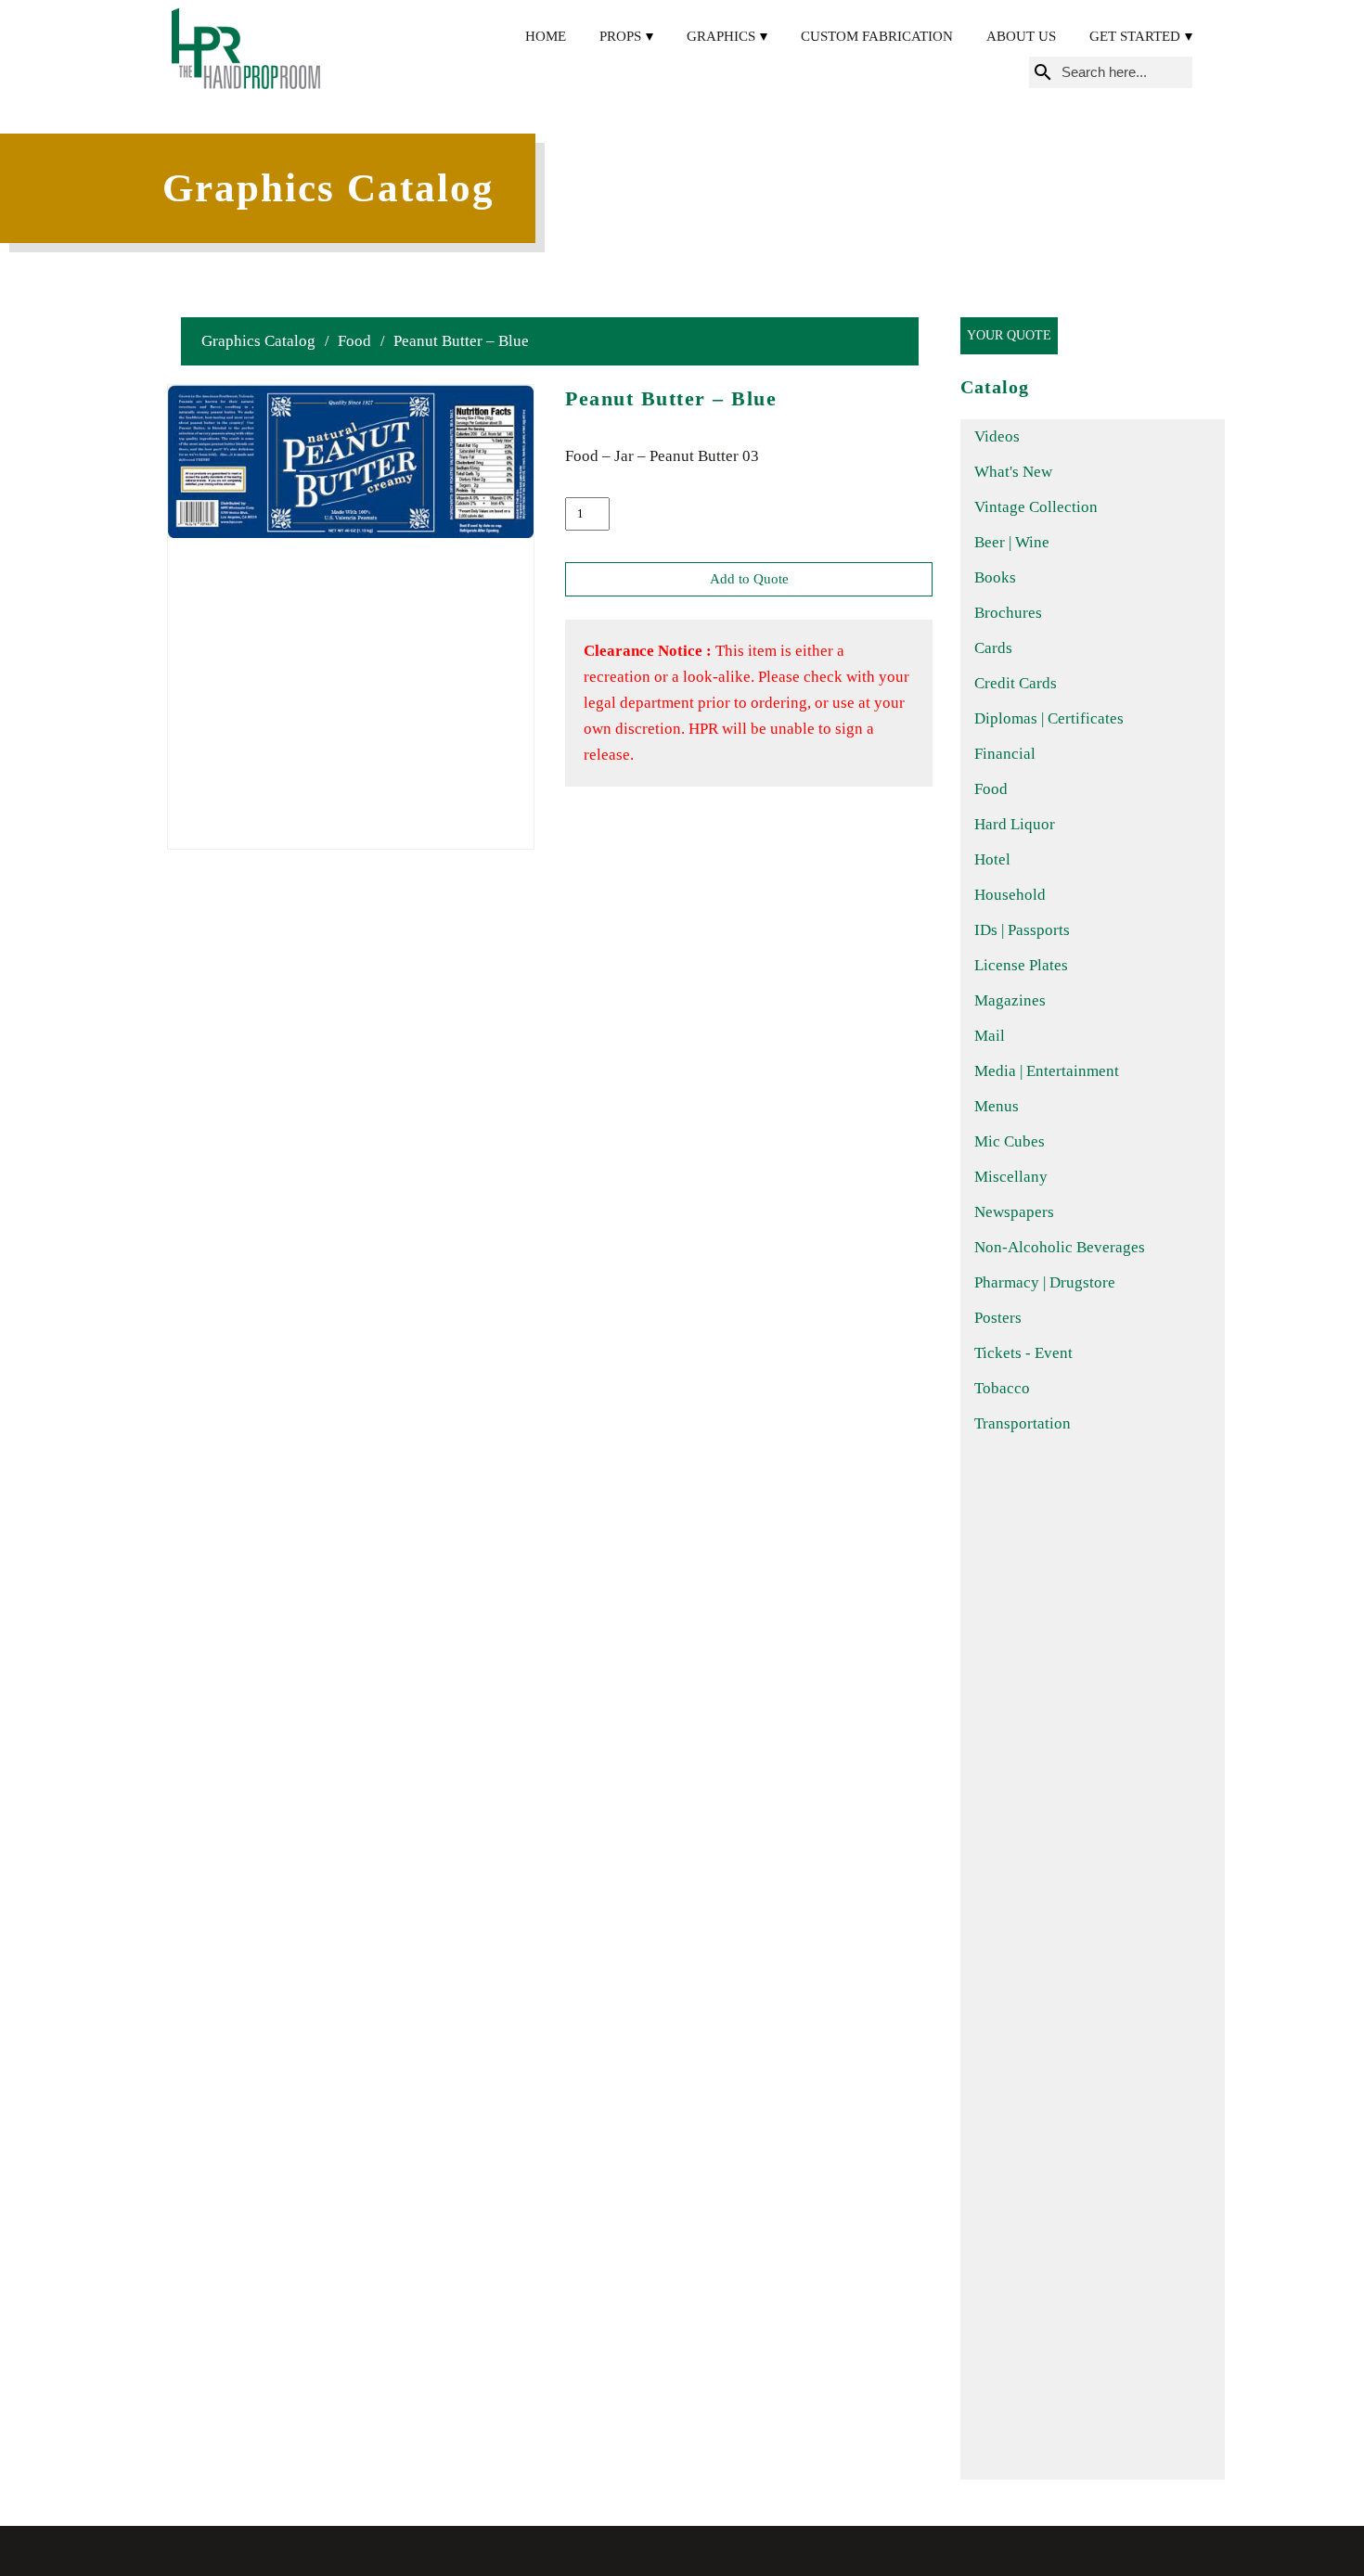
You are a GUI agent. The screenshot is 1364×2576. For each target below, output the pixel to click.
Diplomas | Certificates (1049, 718)
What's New (1013, 472)
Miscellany (1011, 1177)
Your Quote (1009, 335)
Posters (998, 1318)
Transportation (1023, 1423)
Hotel (992, 859)
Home (546, 36)
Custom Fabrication (877, 36)
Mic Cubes (1010, 1141)
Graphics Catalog (258, 341)
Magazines (1010, 1000)
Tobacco (1002, 1388)
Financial (1005, 754)
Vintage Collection (1036, 507)
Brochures (1008, 613)
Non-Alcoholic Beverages (1060, 1247)
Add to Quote (749, 579)
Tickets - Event (1023, 1353)
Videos (997, 436)
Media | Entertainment (1047, 1071)
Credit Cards (1016, 683)
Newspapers (1014, 1212)
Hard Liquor (1015, 824)
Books (995, 577)
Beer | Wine (1012, 542)
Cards (993, 648)
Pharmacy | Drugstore (1045, 1282)
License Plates (1021, 965)
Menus (997, 1106)
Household (1010, 895)
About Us (1021, 36)
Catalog (995, 387)
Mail (990, 1036)
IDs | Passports (1022, 930)
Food (354, 341)
